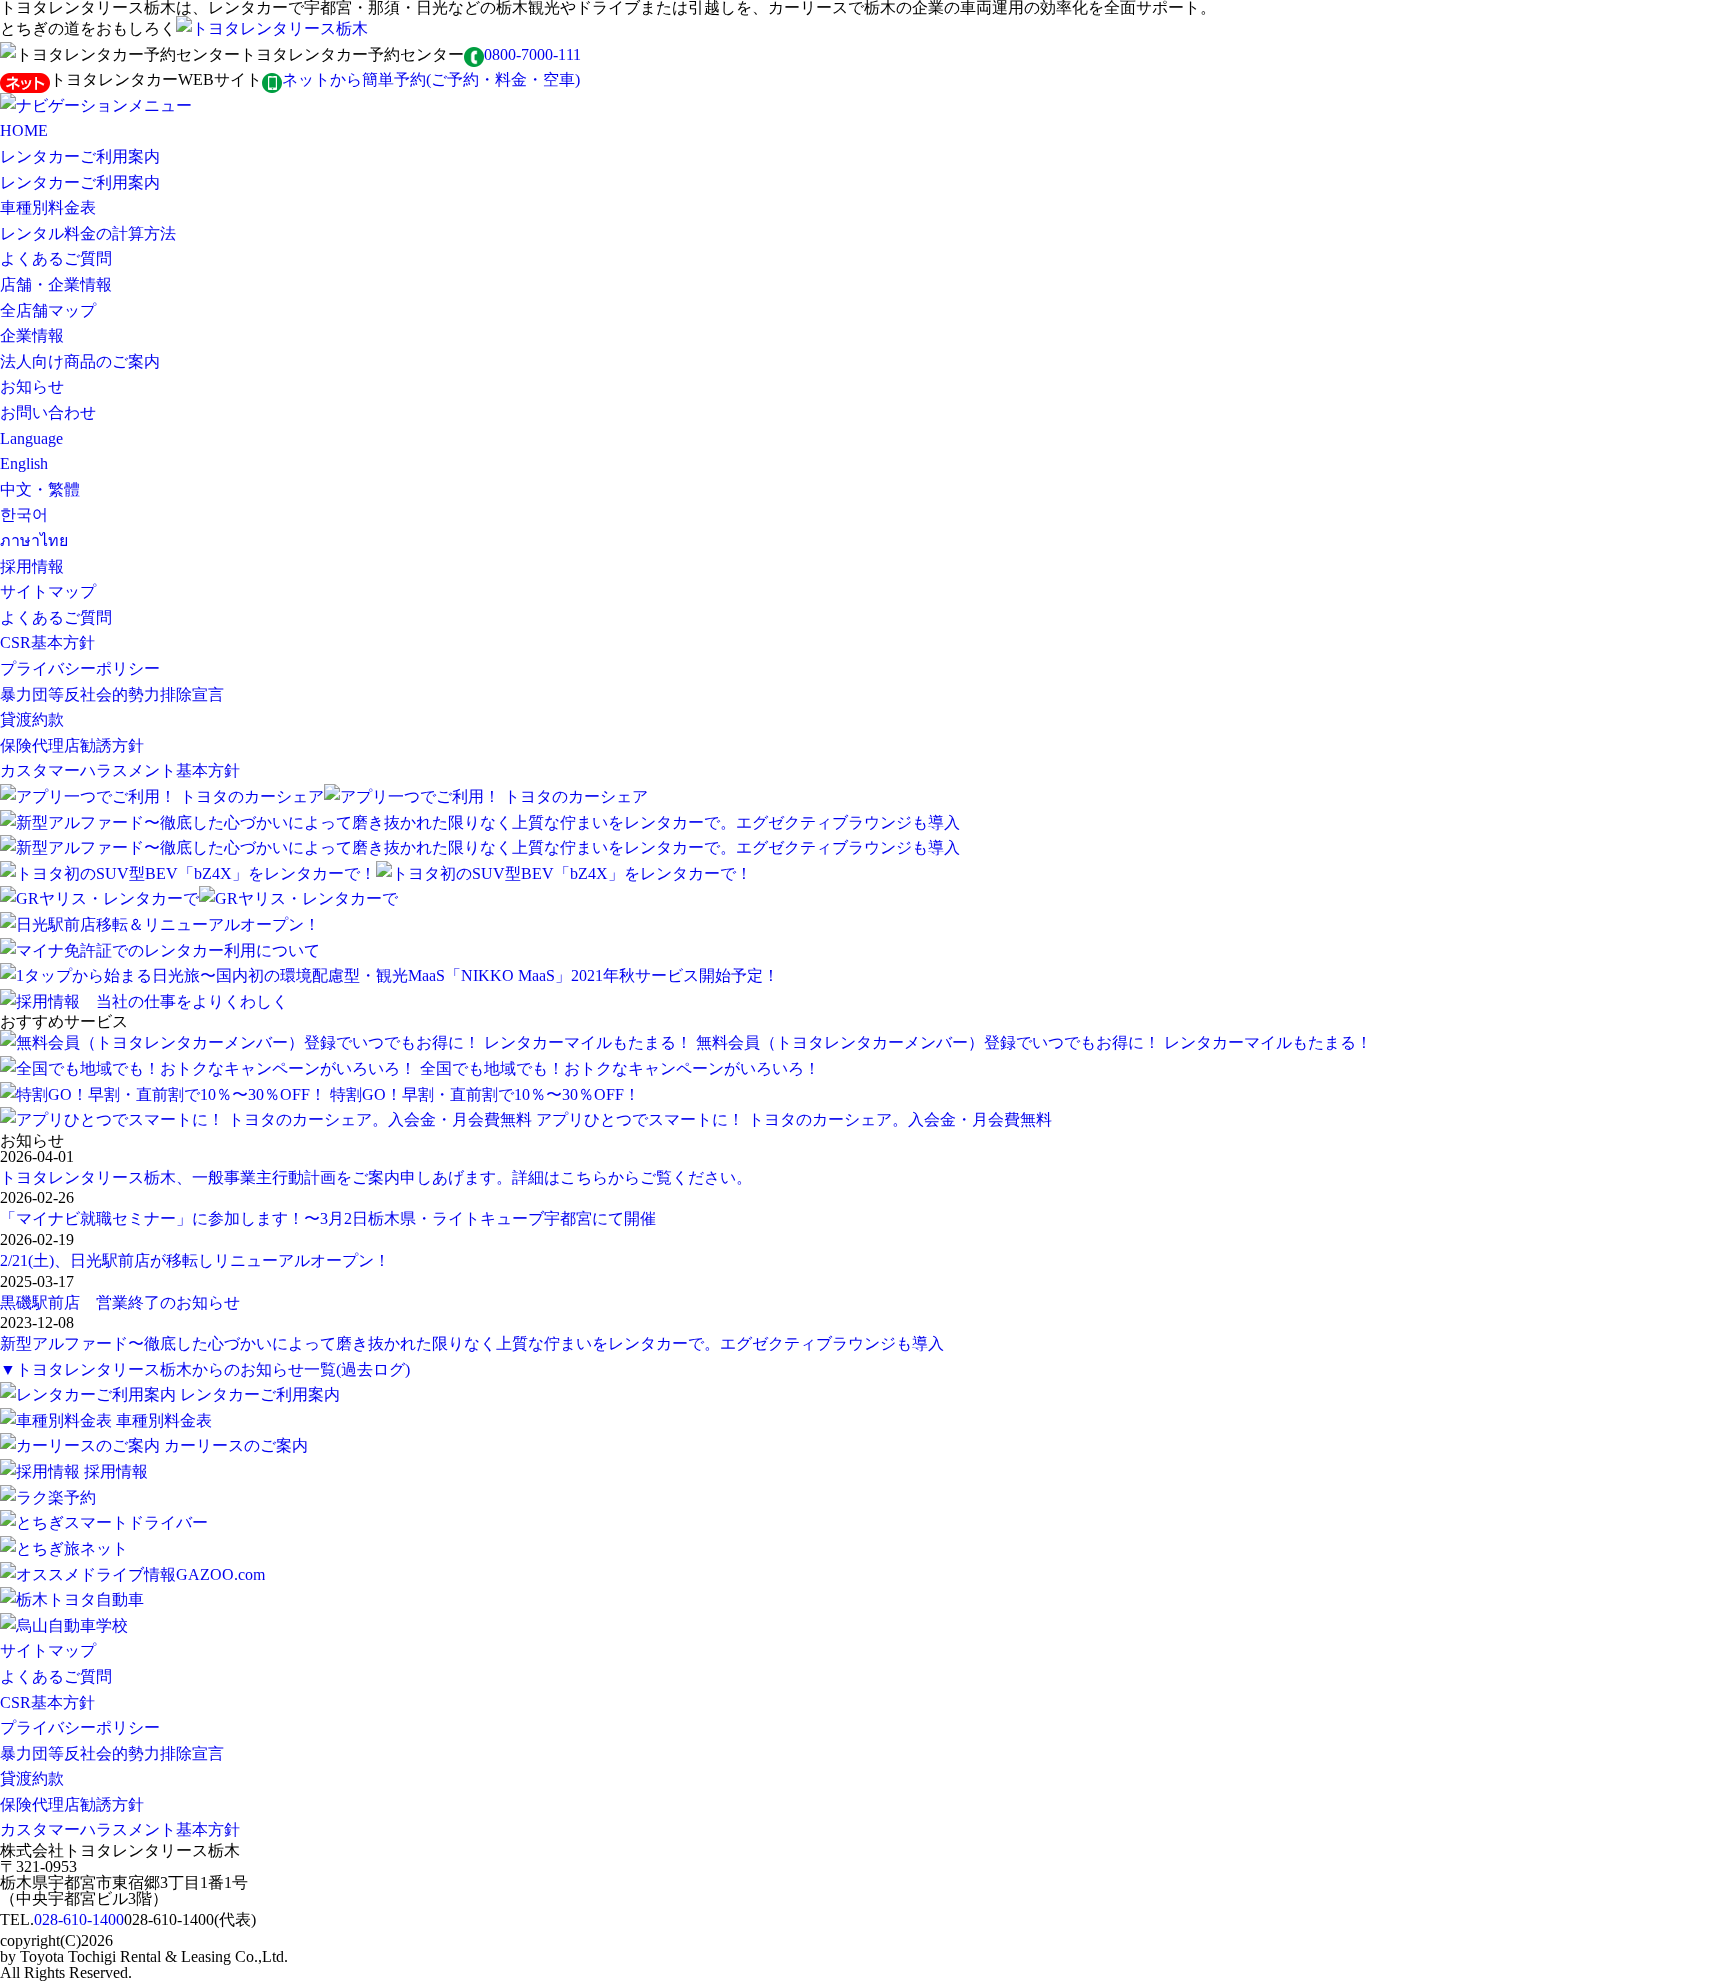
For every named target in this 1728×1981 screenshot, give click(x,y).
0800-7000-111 (532, 54)
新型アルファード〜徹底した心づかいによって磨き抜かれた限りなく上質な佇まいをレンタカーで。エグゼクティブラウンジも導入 (472, 1343)
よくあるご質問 (56, 258)
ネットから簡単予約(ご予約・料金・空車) (431, 79)
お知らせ (32, 386)
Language (31, 438)
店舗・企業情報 (56, 284)
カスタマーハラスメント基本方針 (120, 770)
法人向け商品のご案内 (80, 361)
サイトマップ (48, 591)
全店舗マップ (48, 310)
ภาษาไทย (34, 540)
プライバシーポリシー (80, 668)
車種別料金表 (48, 207)
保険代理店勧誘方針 (72, 745)
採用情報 (32, 566)
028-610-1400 (79, 1919)
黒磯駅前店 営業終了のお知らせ (120, 1302)
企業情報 (32, 335)
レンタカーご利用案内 (80, 156)
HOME (24, 130)
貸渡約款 (32, 719)
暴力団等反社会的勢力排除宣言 (112, 694)
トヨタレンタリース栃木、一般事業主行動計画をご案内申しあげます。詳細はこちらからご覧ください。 (376, 1177)
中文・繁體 (40, 489)
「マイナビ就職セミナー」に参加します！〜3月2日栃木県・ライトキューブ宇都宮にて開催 (328, 1218)
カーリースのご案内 (236, 1445)
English (24, 463)
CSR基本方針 (47, 642)
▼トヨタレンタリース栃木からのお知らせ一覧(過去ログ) (205, 1369)
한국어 (24, 514)
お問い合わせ (48, 412)
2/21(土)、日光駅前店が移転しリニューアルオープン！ (195, 1260)
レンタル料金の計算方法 (88, 233)
